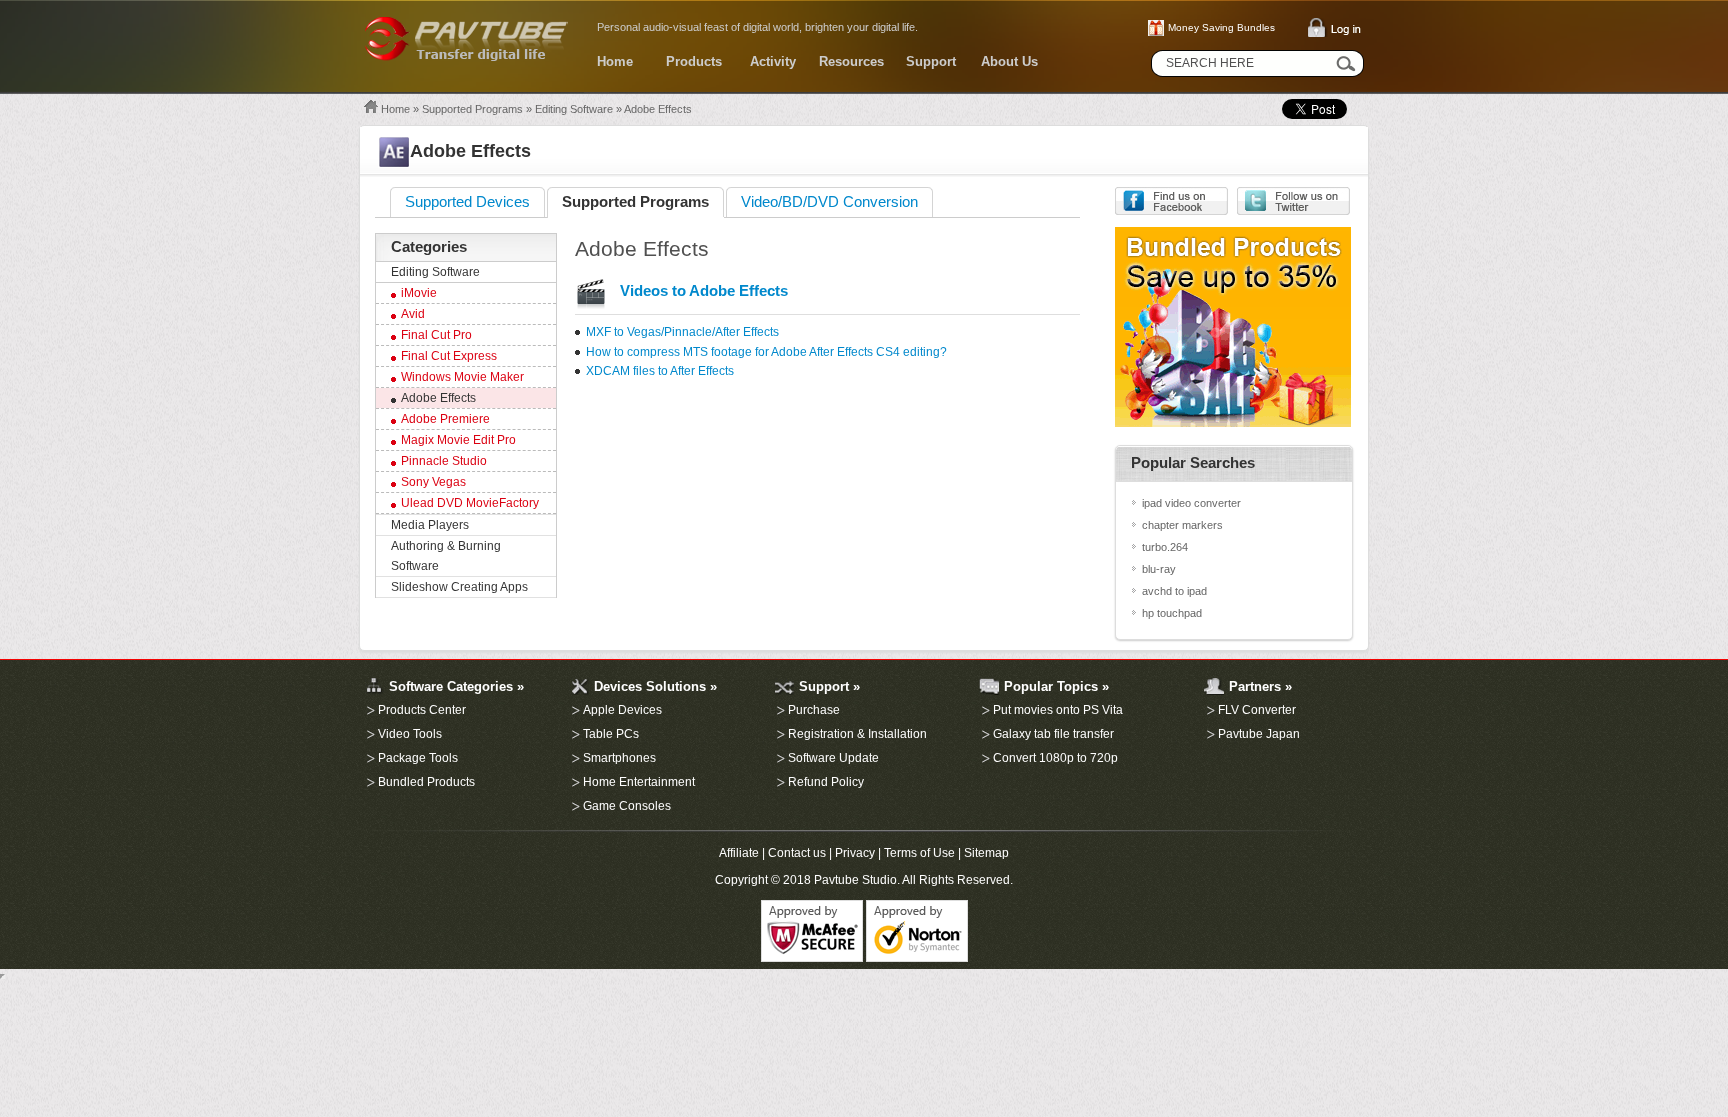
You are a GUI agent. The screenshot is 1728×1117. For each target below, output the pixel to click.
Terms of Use (919, 853)
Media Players (430, 525)
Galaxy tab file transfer (1053, 734)
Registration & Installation (857, 734)
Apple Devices (622, 710)
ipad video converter (1191, 503)
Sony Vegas (433, 482)
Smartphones (619, 758)
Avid (413, 314)
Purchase (814, 710)
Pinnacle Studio (444, 461)
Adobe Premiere (445, 419)
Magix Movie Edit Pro (458, 440)
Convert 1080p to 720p (1055, 758)
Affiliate (739, 853)
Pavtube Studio (855, 880)
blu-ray (1159, 569)
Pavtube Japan (1259, 734)
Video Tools (410, 734)
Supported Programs (472, 109)
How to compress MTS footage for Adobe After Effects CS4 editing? (766, 352)
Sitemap (986, 853)
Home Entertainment (639, 782)
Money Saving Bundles (1221, 27)
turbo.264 (1165, 547)
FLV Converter (1257, 710)
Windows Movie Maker (462, 377)
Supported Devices (467, 202)
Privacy (855, 853)
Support (931, 61)
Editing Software (574, 109)
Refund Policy (826, 782)
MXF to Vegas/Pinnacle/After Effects (682, 332)
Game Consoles (627, 806)
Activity (773, 61)
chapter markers (1182, 525)
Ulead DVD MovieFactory (470, 503)
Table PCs (611, 734)
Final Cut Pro (436, 335)
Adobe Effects (438, 398)
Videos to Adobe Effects (704, 291)
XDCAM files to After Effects (660, 371)
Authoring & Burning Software (446, 556)
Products (694, 61)
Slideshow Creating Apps (459, 587)
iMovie (419, 293)
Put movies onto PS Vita (1058, 710)
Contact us (797, 853)
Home (615, 61)
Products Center (422, 710)
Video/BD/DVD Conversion (829, 202)
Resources (851, 61)
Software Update (833, 758)
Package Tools (418, 758)
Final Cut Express (449, 356)
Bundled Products (426, 782)
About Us (1009, 61)
